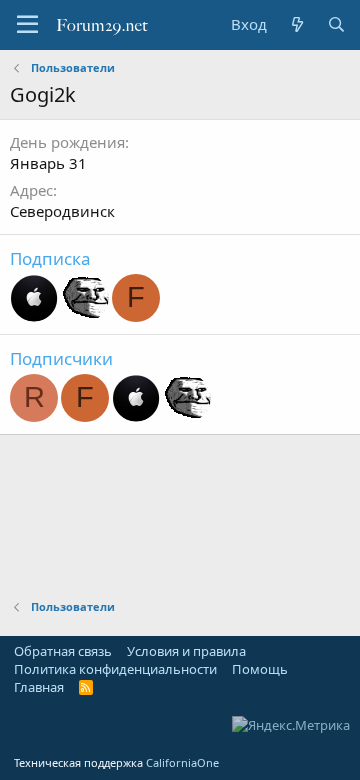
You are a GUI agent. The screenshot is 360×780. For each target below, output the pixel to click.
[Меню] (27, 25)
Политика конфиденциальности (115, 669)
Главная (39, 687)
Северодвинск (62, 211)
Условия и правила (186, 651)
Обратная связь (63, 651)
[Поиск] (336, 24)
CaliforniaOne (182, 762)
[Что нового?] (296, 24)
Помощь (260, 669)
